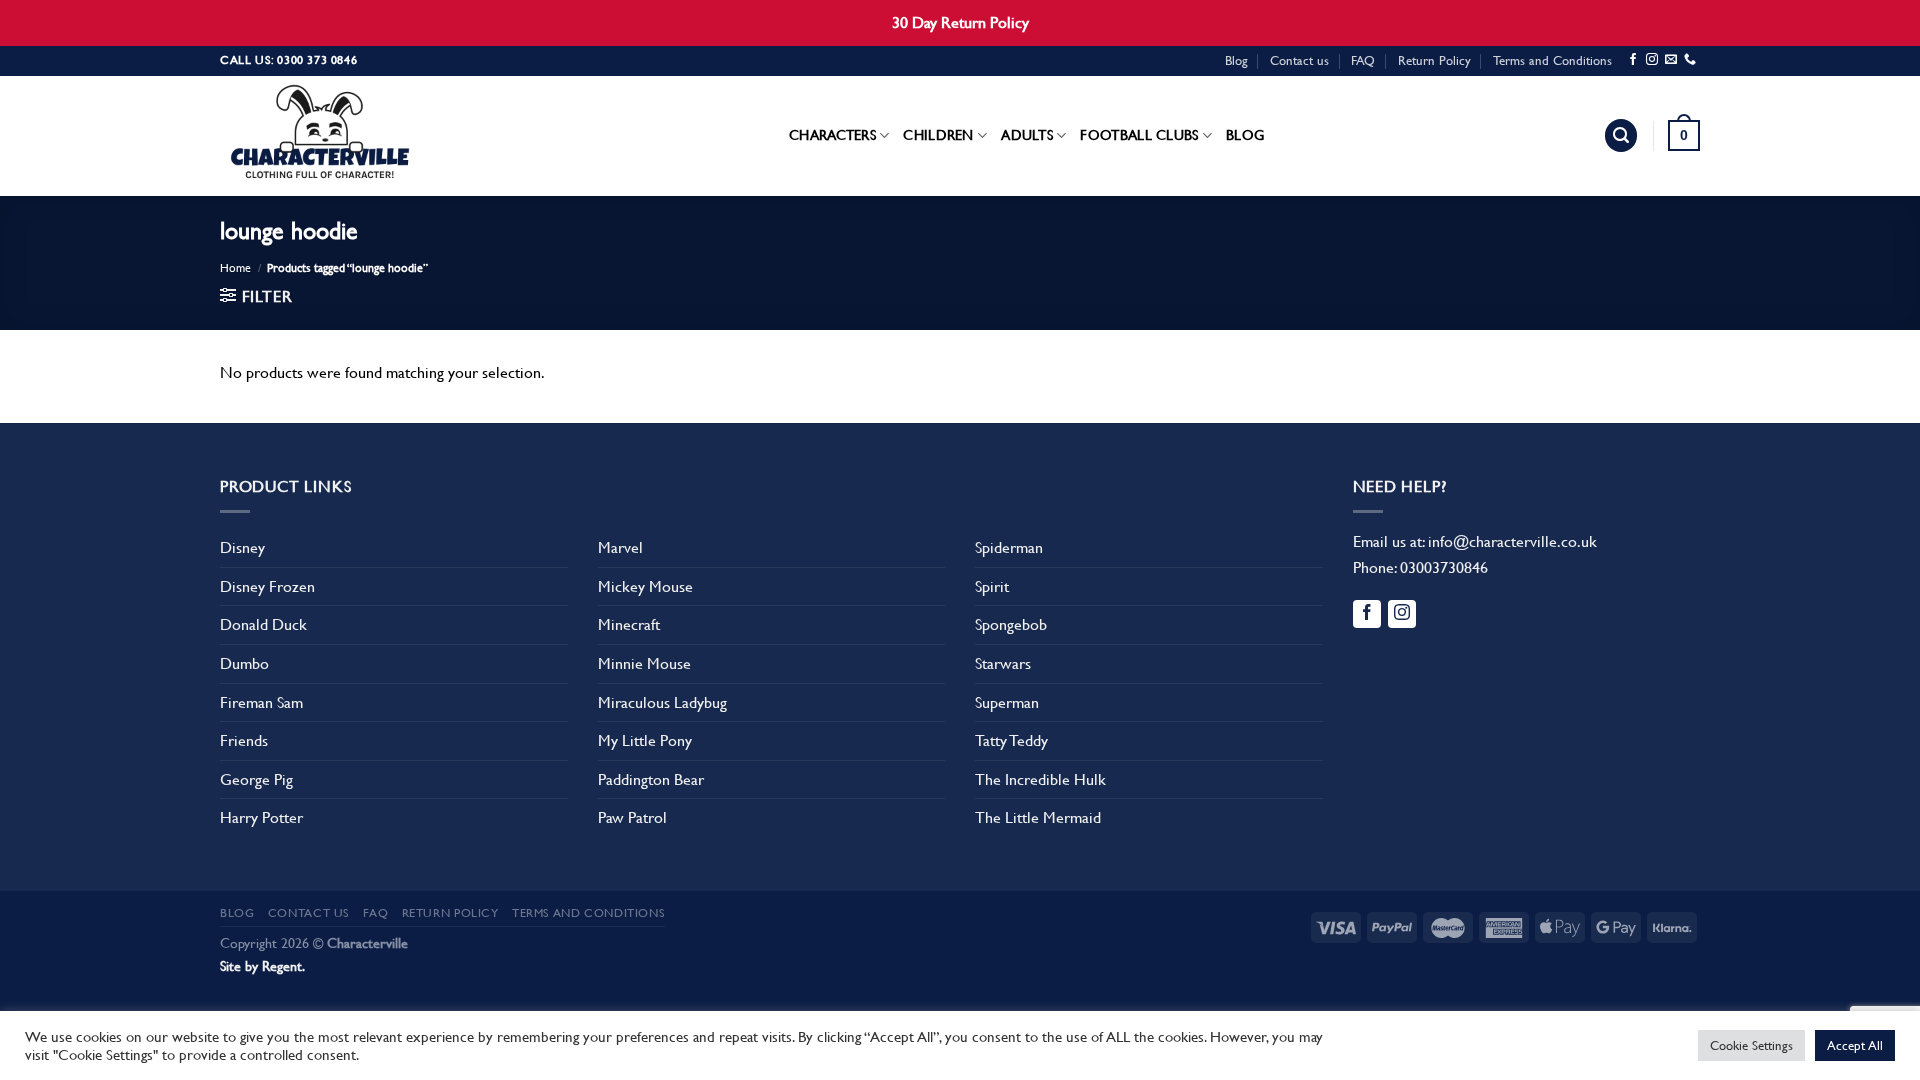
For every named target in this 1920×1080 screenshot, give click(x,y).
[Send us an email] (1671, 60)
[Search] (1621, 135)
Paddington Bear (651, 779)
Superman (1007, 702)
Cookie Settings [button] (1751, 1045)
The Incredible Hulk (1040, 779)
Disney (242, 547)
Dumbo (244, 663)
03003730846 (1444, 567)
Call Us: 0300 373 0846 (288, 60)
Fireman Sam (261, 702)
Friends (244, 740)
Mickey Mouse (645, 586)
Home (235, 268)
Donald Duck (263, 624)
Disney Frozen (267, 586)
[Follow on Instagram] (1652, 60)
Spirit (992, 586)
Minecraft (629, 624)
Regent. (283, 966)
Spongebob (1011, 624)
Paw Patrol (632, 817)
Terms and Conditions (1552, 60)
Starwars (1003, 663)
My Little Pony (645, 740)
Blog (1236, 60)
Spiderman (1009, 547)
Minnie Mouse (644, 663)
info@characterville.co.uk (1512, 541)
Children (938, 135)
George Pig (256, 779)
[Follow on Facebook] (1633, 60)
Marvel (620, 547)
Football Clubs (1139, 135)
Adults (1027, 135)
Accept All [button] (1855, 1045)
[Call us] (1690, 60)
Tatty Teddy (1011, 740)
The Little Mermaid (1038, 817)
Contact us (1299, 60)
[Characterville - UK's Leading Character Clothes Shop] (320, 136)
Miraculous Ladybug (662, 702)
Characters (832, 135)
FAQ (1363, 60)
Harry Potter (261, 817)
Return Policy (1434, 60)
